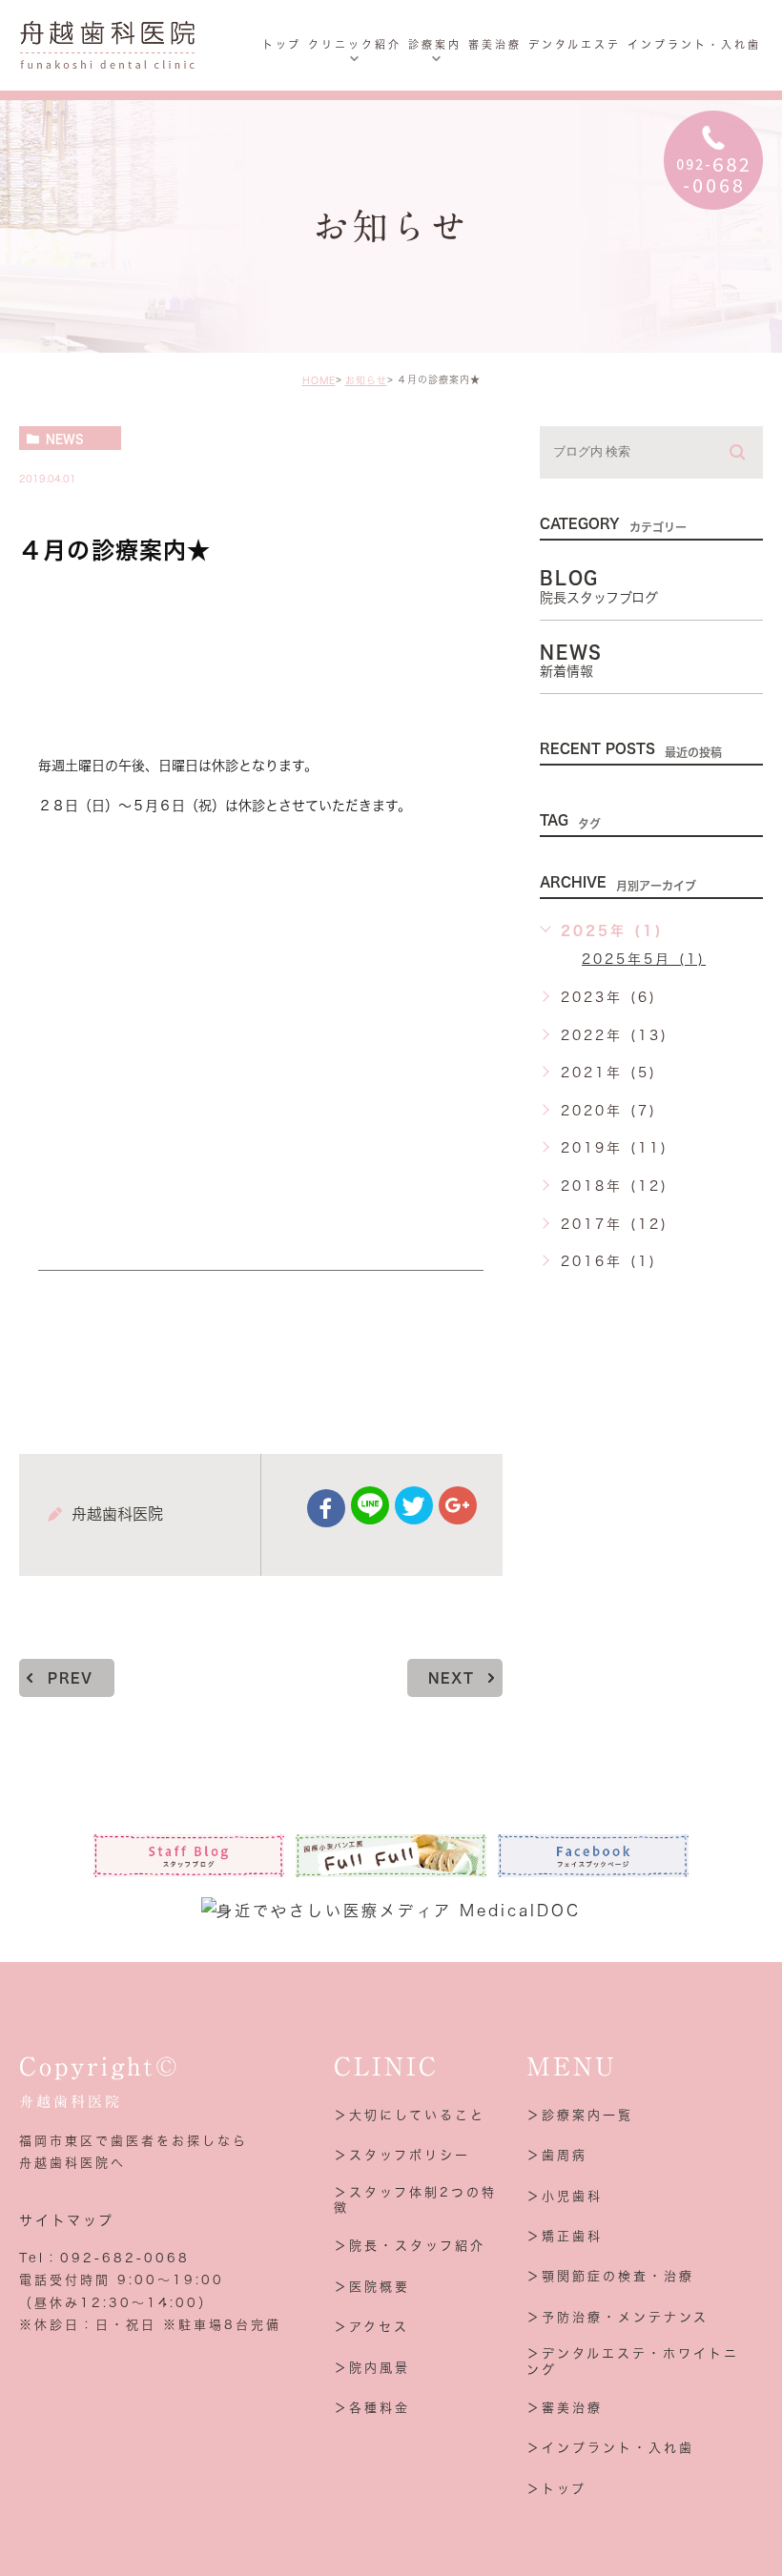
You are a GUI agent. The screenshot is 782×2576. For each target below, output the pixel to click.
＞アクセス (371, 2327)
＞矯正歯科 (565, 2236)
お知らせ (366, 380)
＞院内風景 (372, 2368)
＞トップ (556, 2489)
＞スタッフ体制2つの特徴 (415, 2200)
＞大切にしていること (410, 2115)
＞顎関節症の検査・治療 (610, 2276)
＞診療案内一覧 (580, 2115)
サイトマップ (67, 2219)
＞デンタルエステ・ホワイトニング (633, 2361)
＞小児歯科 (565, 2196)
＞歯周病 (557, 2155)
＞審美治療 (565, 2408)
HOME (319, 380)
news (65, 439)
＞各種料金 (372, 2408)
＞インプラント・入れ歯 (610, 2448)
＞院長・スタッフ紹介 (410, 2246)
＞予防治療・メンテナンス (617, 2317)
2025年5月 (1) (644, 959)
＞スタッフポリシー (402, 2155)
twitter (414, 1505)
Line (370, 1505)
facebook (326, 1508)
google (458, 1505)
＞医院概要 (372, 2287)
